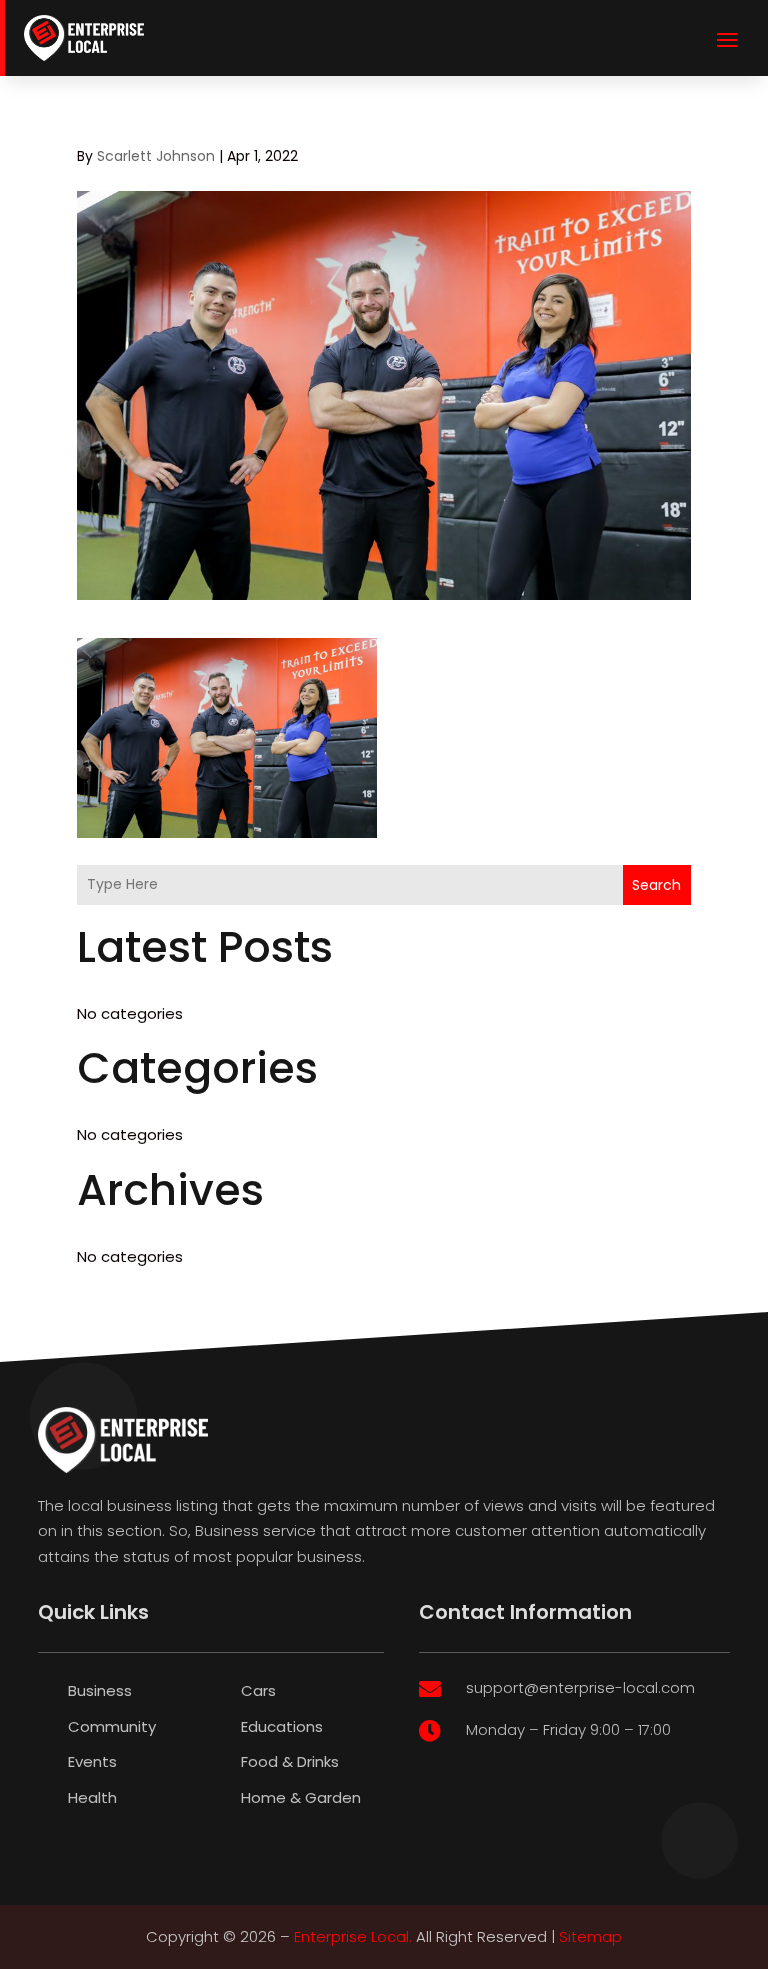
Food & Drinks (290, 1761)
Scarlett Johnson (156, 156)
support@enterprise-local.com (580, 1687)
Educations (282, 1726)
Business (100, 1690)
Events (92, 1761)
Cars (258, 1690)
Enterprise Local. (353, 1936)
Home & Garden (301, 1797)
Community (112, 1726)
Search (656, 885)
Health (92, 1797)
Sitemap (590, 1936)
